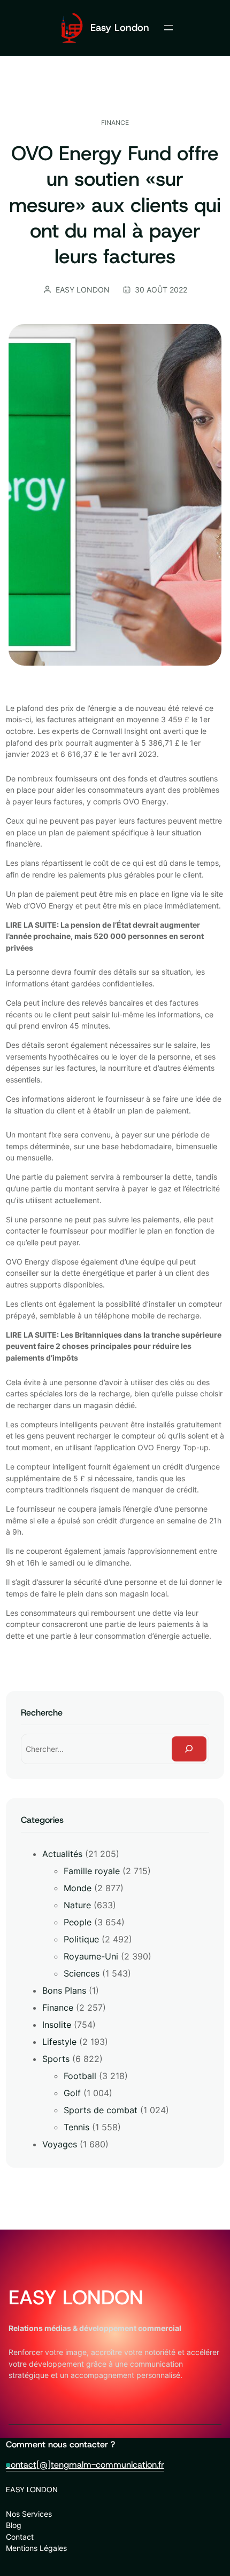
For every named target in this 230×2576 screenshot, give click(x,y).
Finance (115, 123)
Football (80, 2076)
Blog (14, 2525)
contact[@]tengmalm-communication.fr (85, 2464)
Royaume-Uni (91, 1956)
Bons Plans (64, 1990)
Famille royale (92, 1871)
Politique (81, 1939)
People (78, 1922)
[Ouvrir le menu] (168, 28)
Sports (56, 2059)
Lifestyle (59, 2042)
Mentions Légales (36, 2548)
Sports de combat (101, 2110)
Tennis (76, 2127)
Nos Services (29, 2514)
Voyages (60, 2144)
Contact (20, 2537)
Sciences (82, 1973)
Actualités (62, 1854)
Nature (77, 1905)
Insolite (57, 2025)
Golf (72, 2093)
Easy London (120, 27)
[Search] (189, 1749)
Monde (78, 1888)
